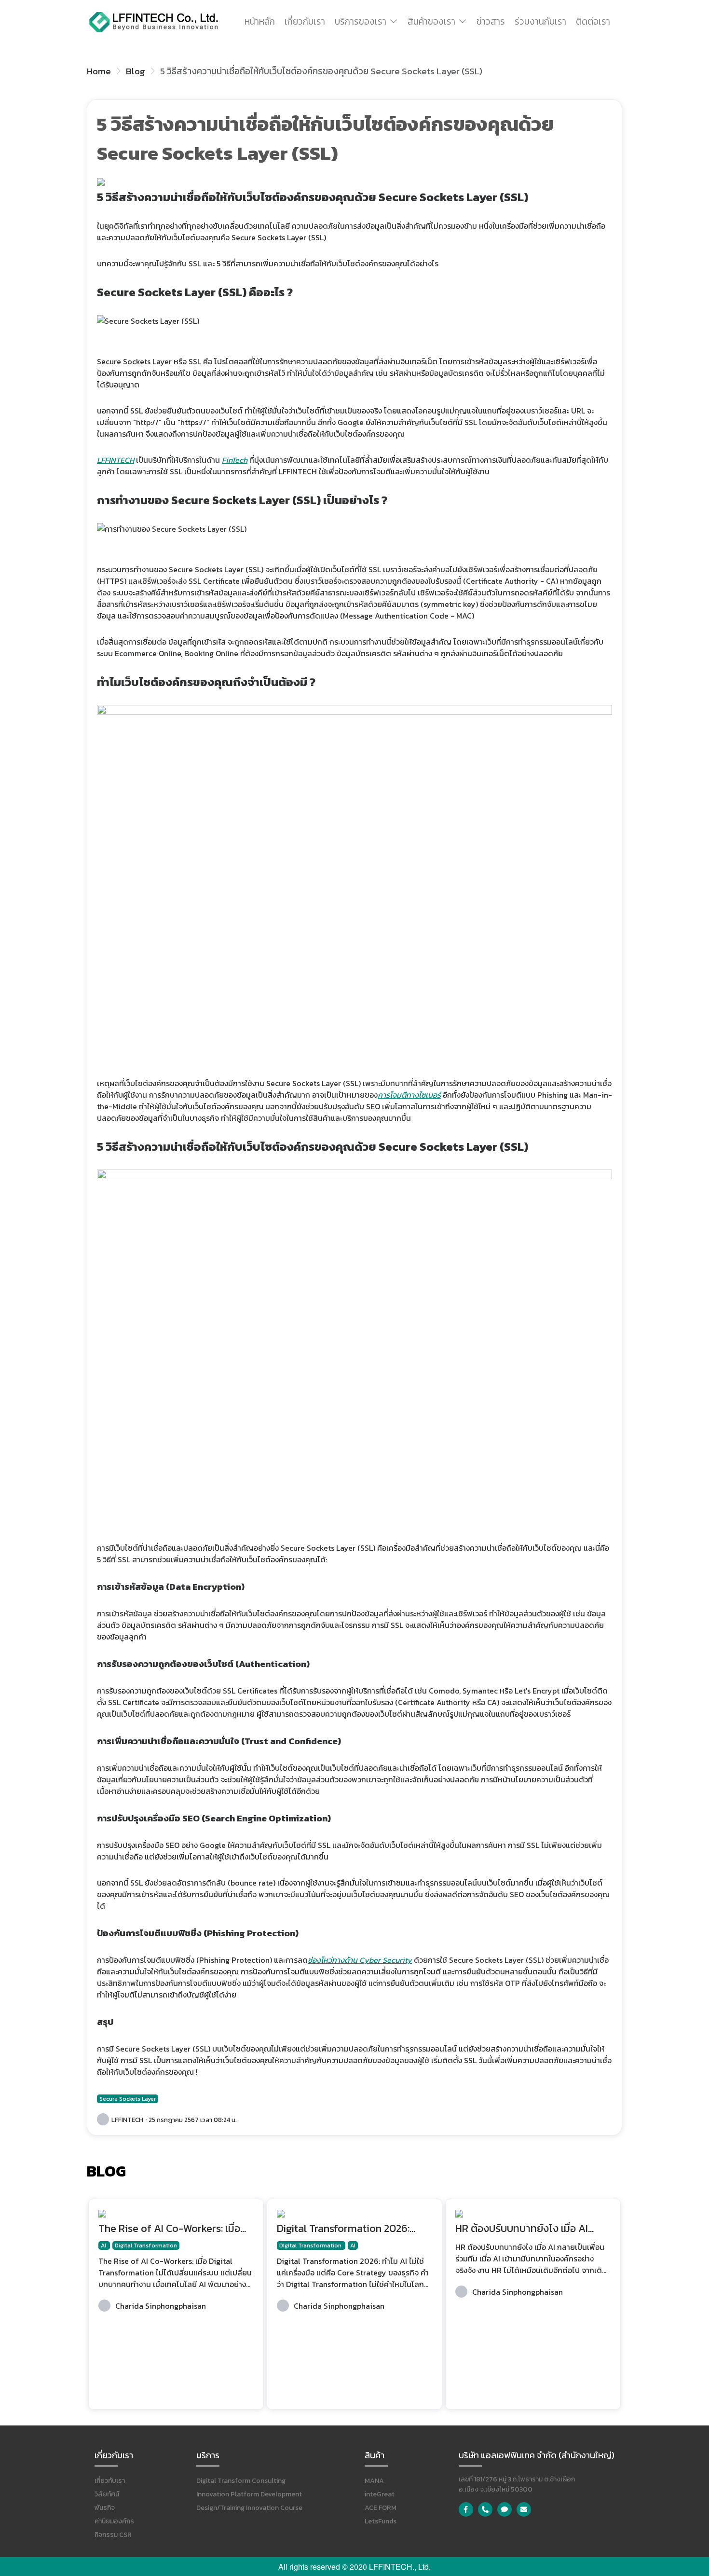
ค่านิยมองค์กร (114, 2521)
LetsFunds (381, 2521)
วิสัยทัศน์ (107, 2494)
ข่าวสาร (491, 21)
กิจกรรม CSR (113, 2535)
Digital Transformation (146, 2245)
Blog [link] (136, 71)
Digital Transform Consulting (241, 2481)
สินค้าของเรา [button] (431, 21)
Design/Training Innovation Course (249, 2508)
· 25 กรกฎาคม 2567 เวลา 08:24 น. (191, 2120)
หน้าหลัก (260, 21)
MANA (374, 2481)
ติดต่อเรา (593, 21)
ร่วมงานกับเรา (540, 21)
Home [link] (99, 71)
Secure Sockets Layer (128, 2099)
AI (104, 2245)
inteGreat (380, 2494)
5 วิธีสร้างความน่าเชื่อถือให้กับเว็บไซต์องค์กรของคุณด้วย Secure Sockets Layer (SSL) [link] (321, 71)
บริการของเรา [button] (361, 21)
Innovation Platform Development (249, 2494)
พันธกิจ (105, 2508)
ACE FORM (381, 2508)
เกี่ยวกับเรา (305, 21)
